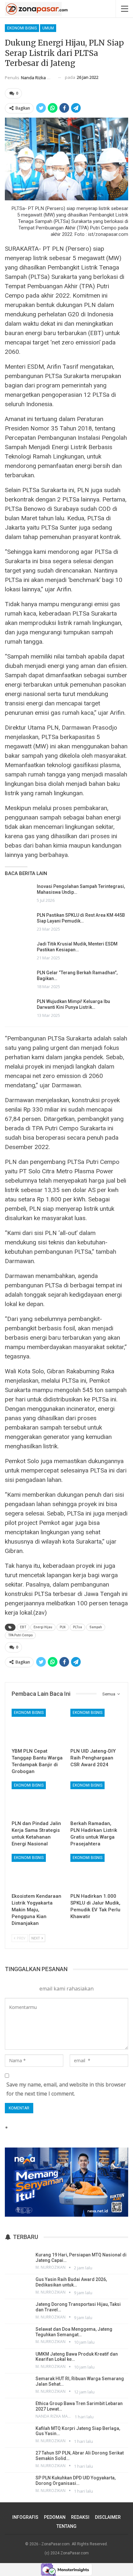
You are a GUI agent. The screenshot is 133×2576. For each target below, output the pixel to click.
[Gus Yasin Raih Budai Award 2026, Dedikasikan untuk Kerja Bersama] (18, 2286)
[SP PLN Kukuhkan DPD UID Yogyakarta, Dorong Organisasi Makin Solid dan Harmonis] (18, 2484)
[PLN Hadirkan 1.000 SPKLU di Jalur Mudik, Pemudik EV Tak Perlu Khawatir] (96, 1872)
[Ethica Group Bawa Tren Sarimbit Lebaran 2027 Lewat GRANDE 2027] (18, 2410)
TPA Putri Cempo (20, 1635)
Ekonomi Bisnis (22, 28)
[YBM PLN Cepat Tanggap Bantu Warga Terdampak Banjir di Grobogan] (37, 1727)
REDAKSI (80, 2517)
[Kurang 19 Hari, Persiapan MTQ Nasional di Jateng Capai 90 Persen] (18, 2261)
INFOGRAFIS (25, 2517)
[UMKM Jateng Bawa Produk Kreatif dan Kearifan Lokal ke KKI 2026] (18, 2360)
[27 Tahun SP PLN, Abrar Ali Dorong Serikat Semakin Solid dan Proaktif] (18, 2459)
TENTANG (66, 2526)
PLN (63, 1627)
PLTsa (77, 1627)
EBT (23, 1627)
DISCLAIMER (108, 2517)
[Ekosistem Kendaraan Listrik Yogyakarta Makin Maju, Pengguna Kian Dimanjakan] (37, 1872)
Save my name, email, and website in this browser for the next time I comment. (66, 2089)
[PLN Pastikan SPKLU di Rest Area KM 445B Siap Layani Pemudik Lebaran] (19, 923)
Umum (48, 28)
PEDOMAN (55, 2517)
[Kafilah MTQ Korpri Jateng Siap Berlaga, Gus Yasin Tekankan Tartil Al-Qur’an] (18, 2435)
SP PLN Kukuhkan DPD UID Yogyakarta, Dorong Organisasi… (76, 2481)
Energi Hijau (43, 1627)
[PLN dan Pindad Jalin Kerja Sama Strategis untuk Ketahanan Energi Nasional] (37, 1799)
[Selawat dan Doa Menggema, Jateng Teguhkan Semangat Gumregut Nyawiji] (18, 2336)
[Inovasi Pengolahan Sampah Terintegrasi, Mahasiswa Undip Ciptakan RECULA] (19, 894)
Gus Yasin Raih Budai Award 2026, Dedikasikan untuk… (71, 2282)
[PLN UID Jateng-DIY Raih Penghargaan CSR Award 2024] (96, 1727)
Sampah (96, 1627)
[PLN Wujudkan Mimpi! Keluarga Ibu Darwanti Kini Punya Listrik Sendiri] (19, 1009)
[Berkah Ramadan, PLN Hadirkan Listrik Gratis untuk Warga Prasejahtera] (96, 1799)
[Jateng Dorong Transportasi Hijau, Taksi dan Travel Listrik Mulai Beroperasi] (18, 2311)
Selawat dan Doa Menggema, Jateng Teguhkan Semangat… (74, 2332)
